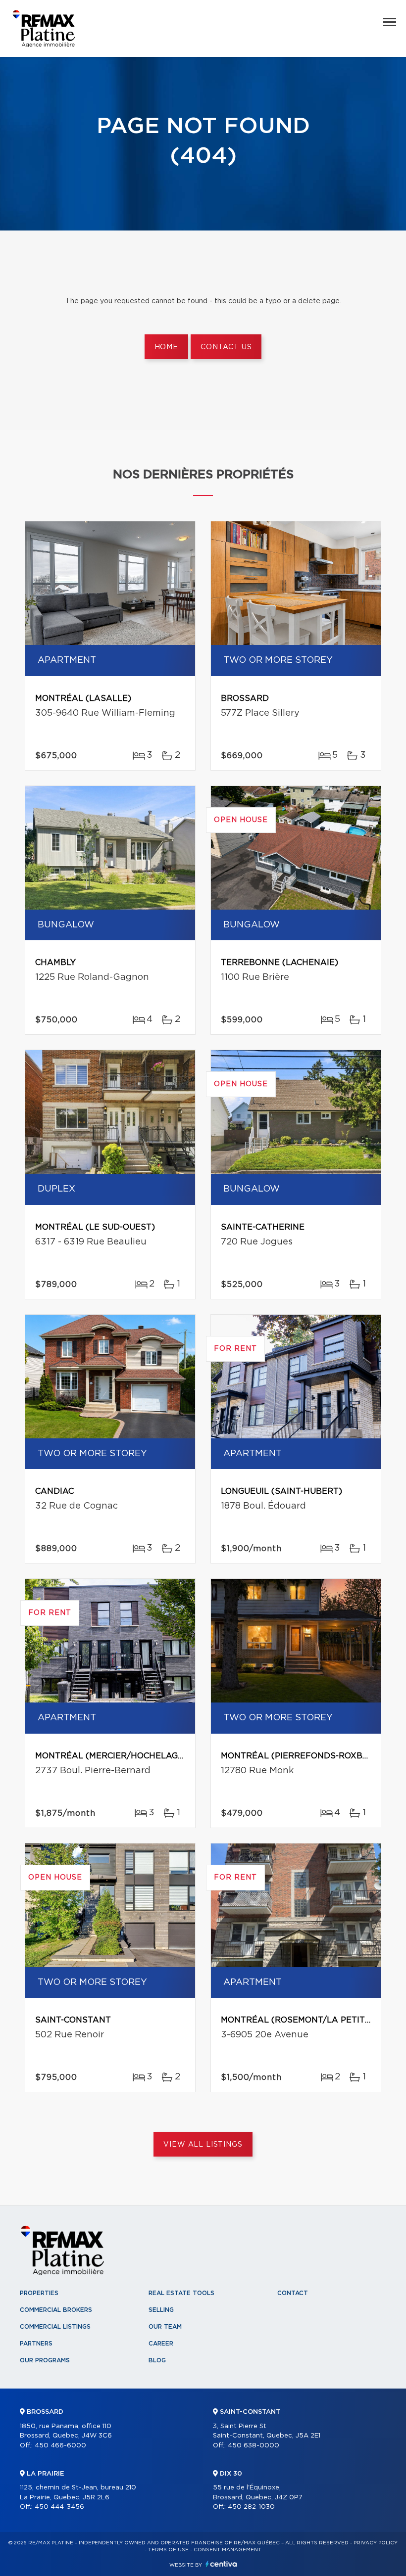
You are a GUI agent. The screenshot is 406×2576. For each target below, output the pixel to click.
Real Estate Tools (181, 2293)
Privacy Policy (376, 2543)
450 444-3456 (59, 2507)
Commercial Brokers (56, 2310)
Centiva (221, 2564)
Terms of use (168, 2550)
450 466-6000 (60, 2446)
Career (161, 2344)
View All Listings (203, 2145)
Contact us (226, 347)
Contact (293, 2293)
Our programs (45, 2360)
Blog (157, 2360)
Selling (161, 2310)
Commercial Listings (55, 2327)
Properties (39, 2293)
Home (166, 347)
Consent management (228, 2550)
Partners (36, 2344)
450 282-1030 (251, 2507)
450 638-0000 (254, 2446)
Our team (165, 2327)
